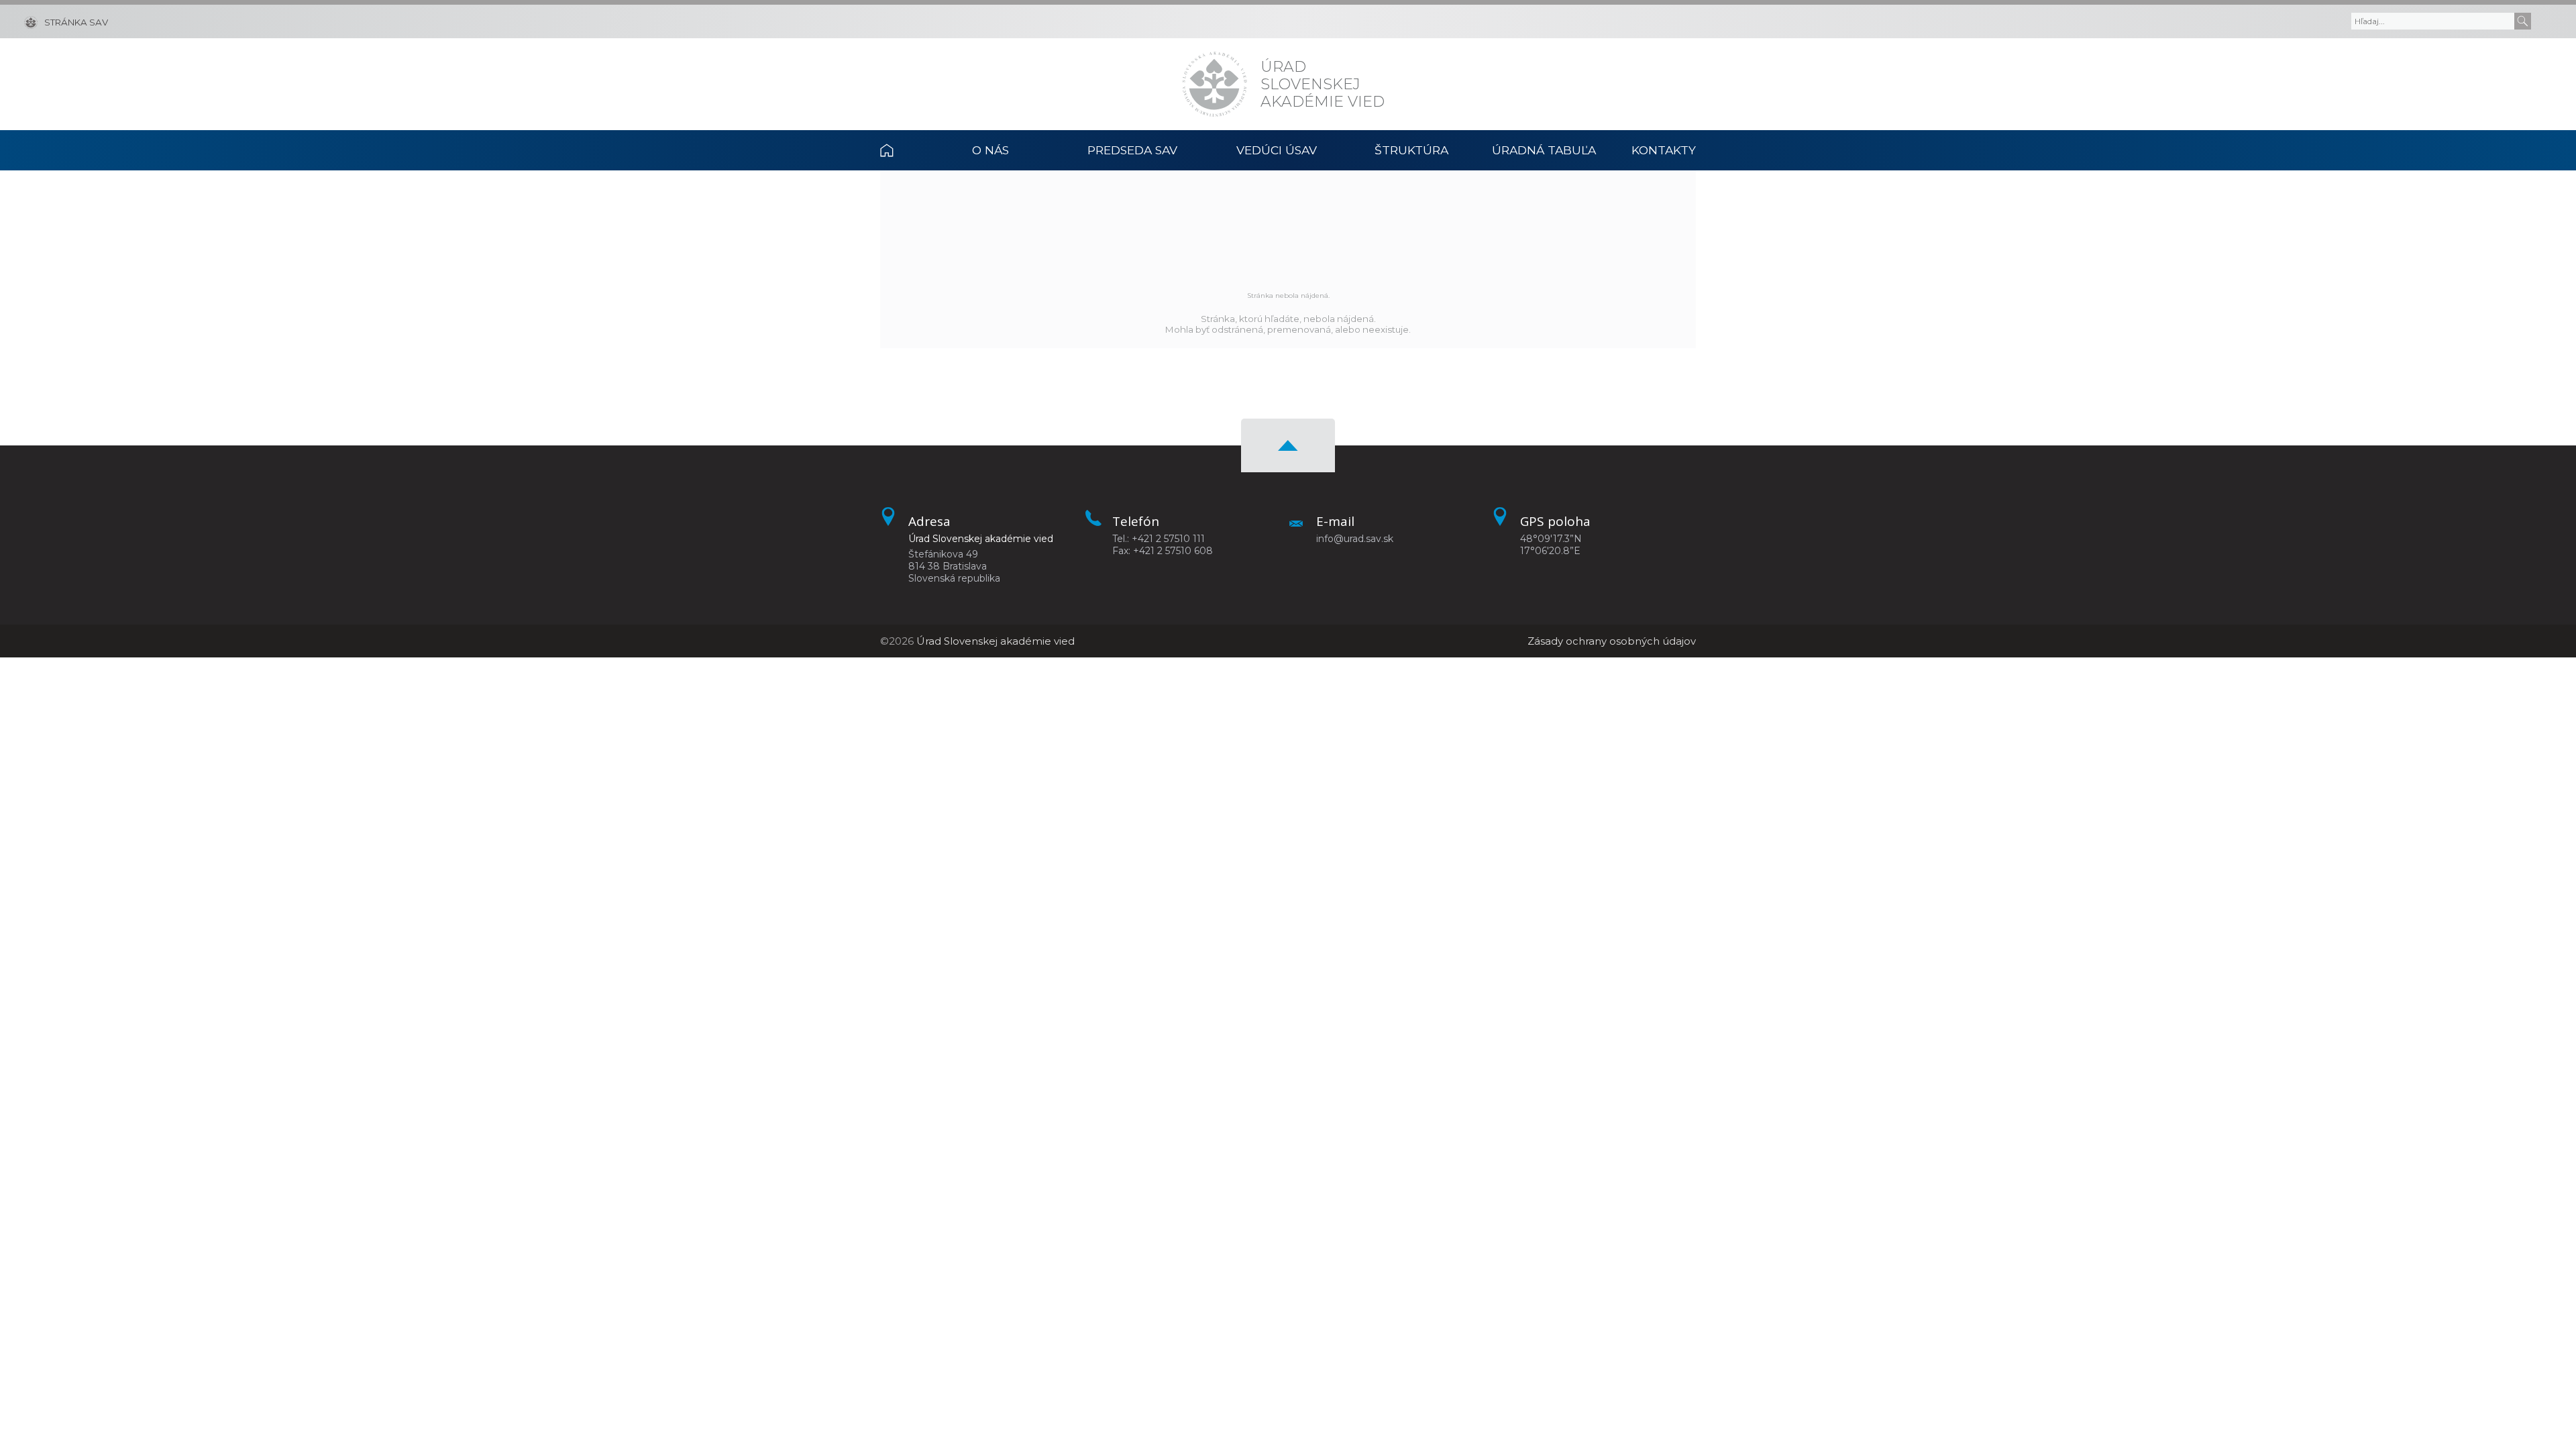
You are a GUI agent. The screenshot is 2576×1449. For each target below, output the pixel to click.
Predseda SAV (1132, 150)
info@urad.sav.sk (1355, 539)
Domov (902, 150)
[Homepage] (1215, 84)
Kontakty (1664, 150)
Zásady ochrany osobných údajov (1612, 641)
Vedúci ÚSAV (1277, 150)
